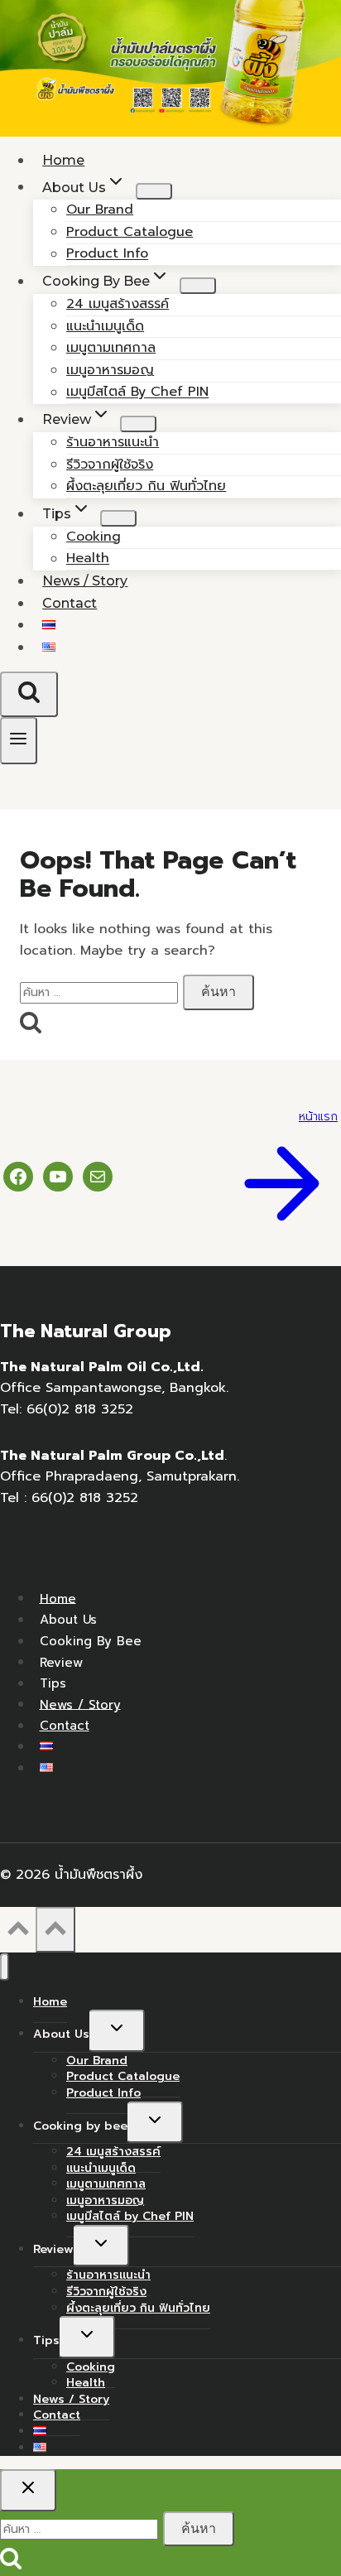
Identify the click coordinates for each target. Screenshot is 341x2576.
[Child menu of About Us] (154, 191)
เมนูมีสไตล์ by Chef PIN (137, 392)
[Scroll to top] (18, 1933)
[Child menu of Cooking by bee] (198, 286)
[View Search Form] (29, 694)
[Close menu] (5, 1967)
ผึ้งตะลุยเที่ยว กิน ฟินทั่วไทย (146, 486)
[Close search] (28, 2490)
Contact (70, 603)
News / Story (80, 1704)
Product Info (103, 2093)
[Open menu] (19, 741)
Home (58, 1598)
